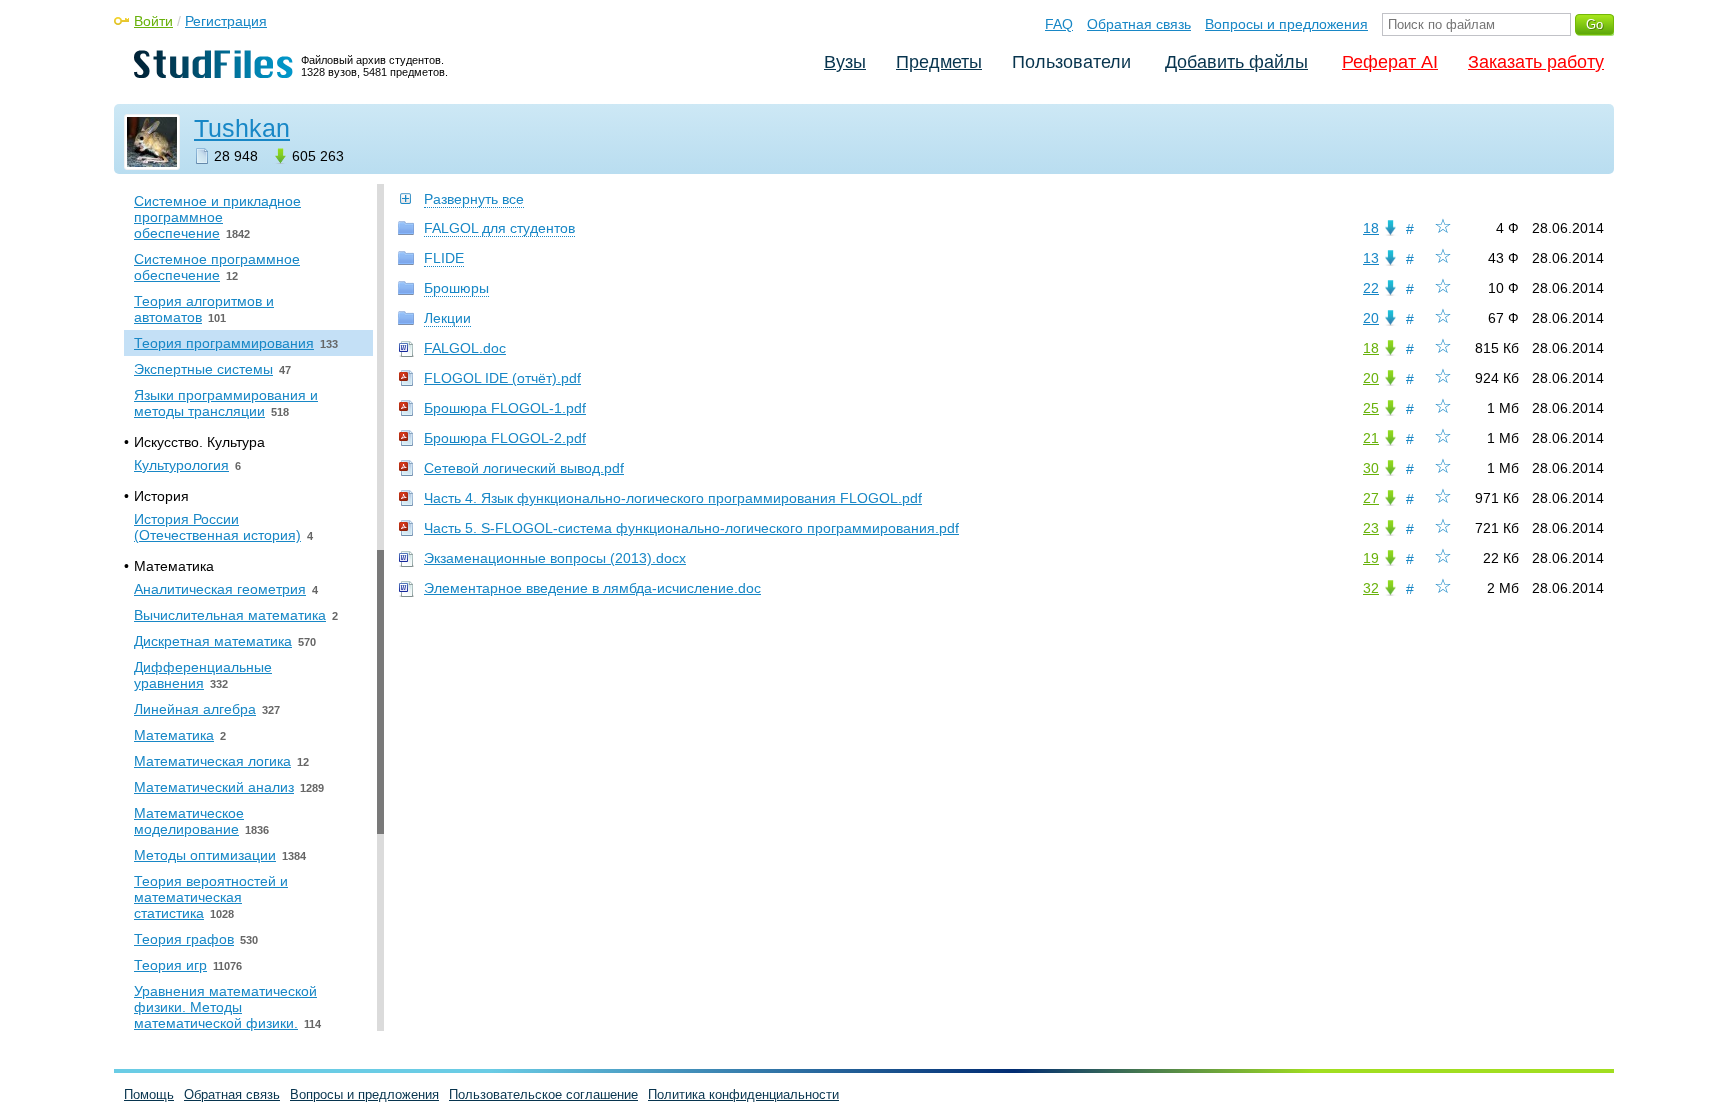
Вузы (845, 62)
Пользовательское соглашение (543, 1094)
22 (1371, 288)
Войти (153, 21)
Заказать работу (1536, 62)
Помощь (149, 1094)
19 (1371, 558)
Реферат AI (1390, 62)
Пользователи (1071, 62)
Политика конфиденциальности (743, 1094)
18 (1371, 228)
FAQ (1059, 24)
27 (1371, 498)
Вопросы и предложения (1286, 24)
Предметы (939, 62)
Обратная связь (1139, 24)
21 (1371, 438)
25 (1371, 408)
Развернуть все (474, 199)
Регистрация (226, 21)
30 (1371, 468)
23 (1371, 528)
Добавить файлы (1236, 62)
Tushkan (242, 128)
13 (1371, 258)
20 (1371, 318)
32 (1371, 588)
